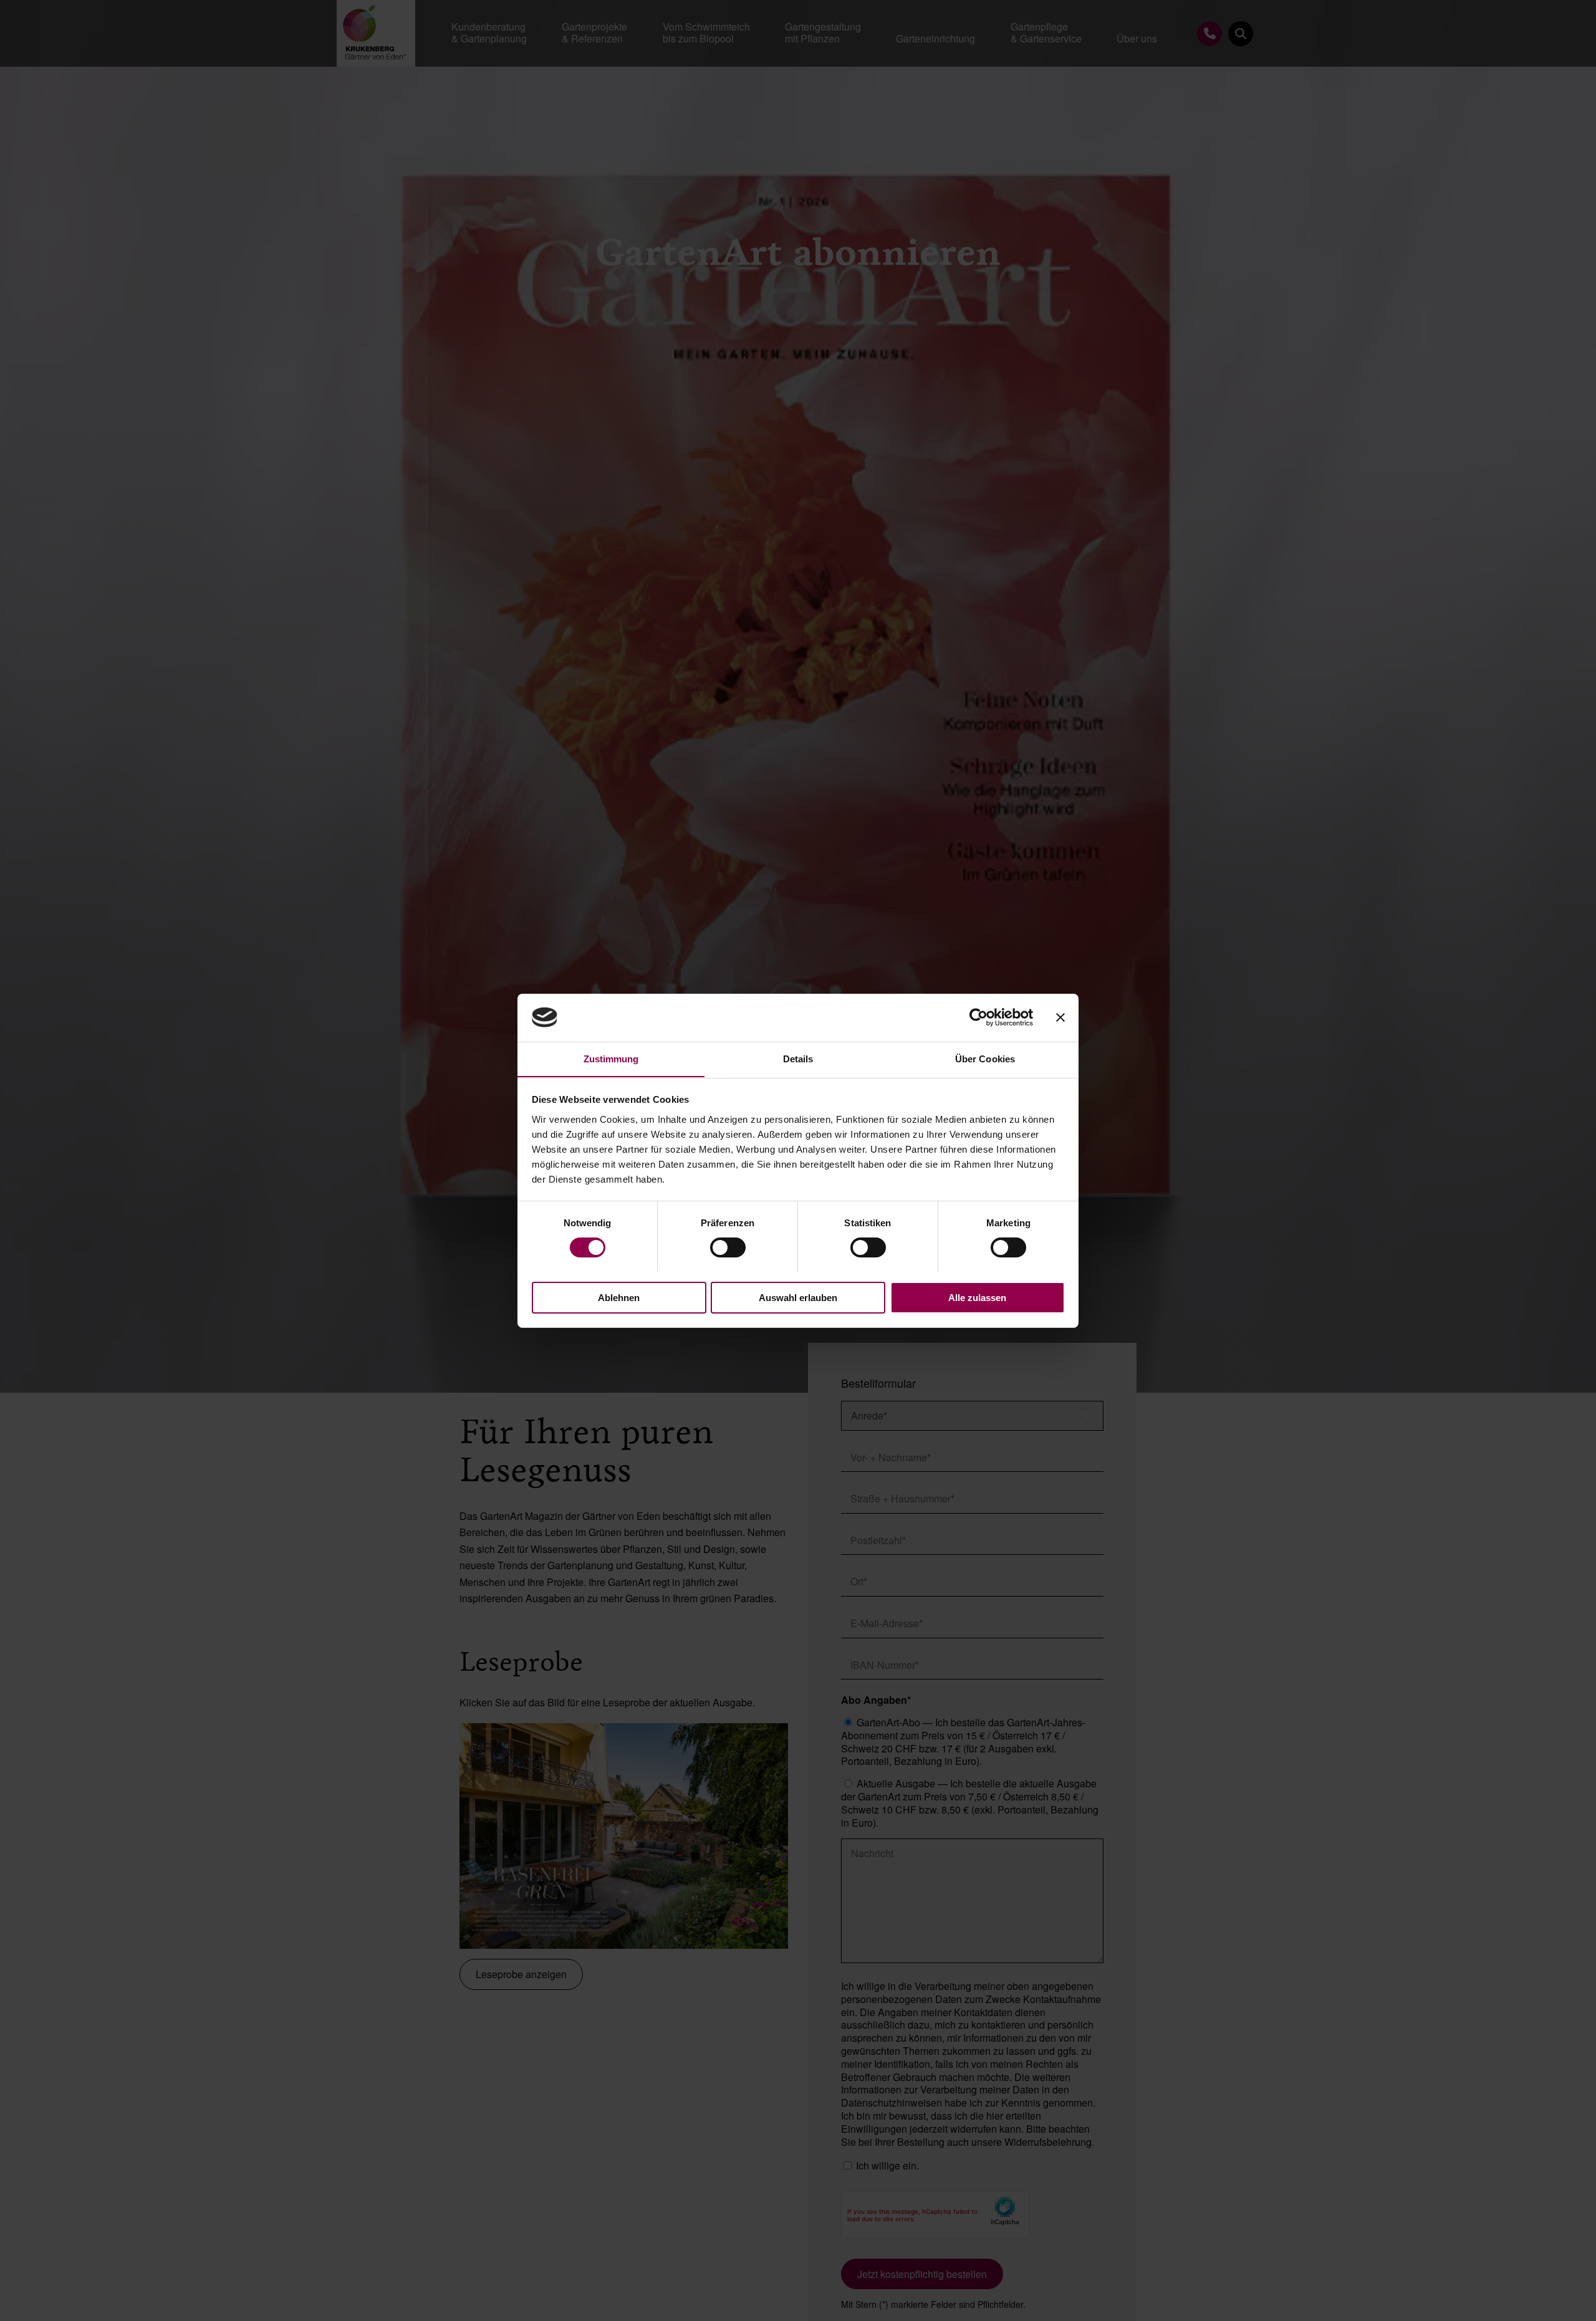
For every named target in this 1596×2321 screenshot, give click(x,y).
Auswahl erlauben (798, 1297)
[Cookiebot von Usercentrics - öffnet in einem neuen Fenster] (978, 1017)
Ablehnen (619, 1297)
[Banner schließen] (1060, 1017)
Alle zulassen (977, 1297)
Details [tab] (798, 1058)
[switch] (728, 1247)
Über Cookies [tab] (985, 1058)
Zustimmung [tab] (611, 1058)
